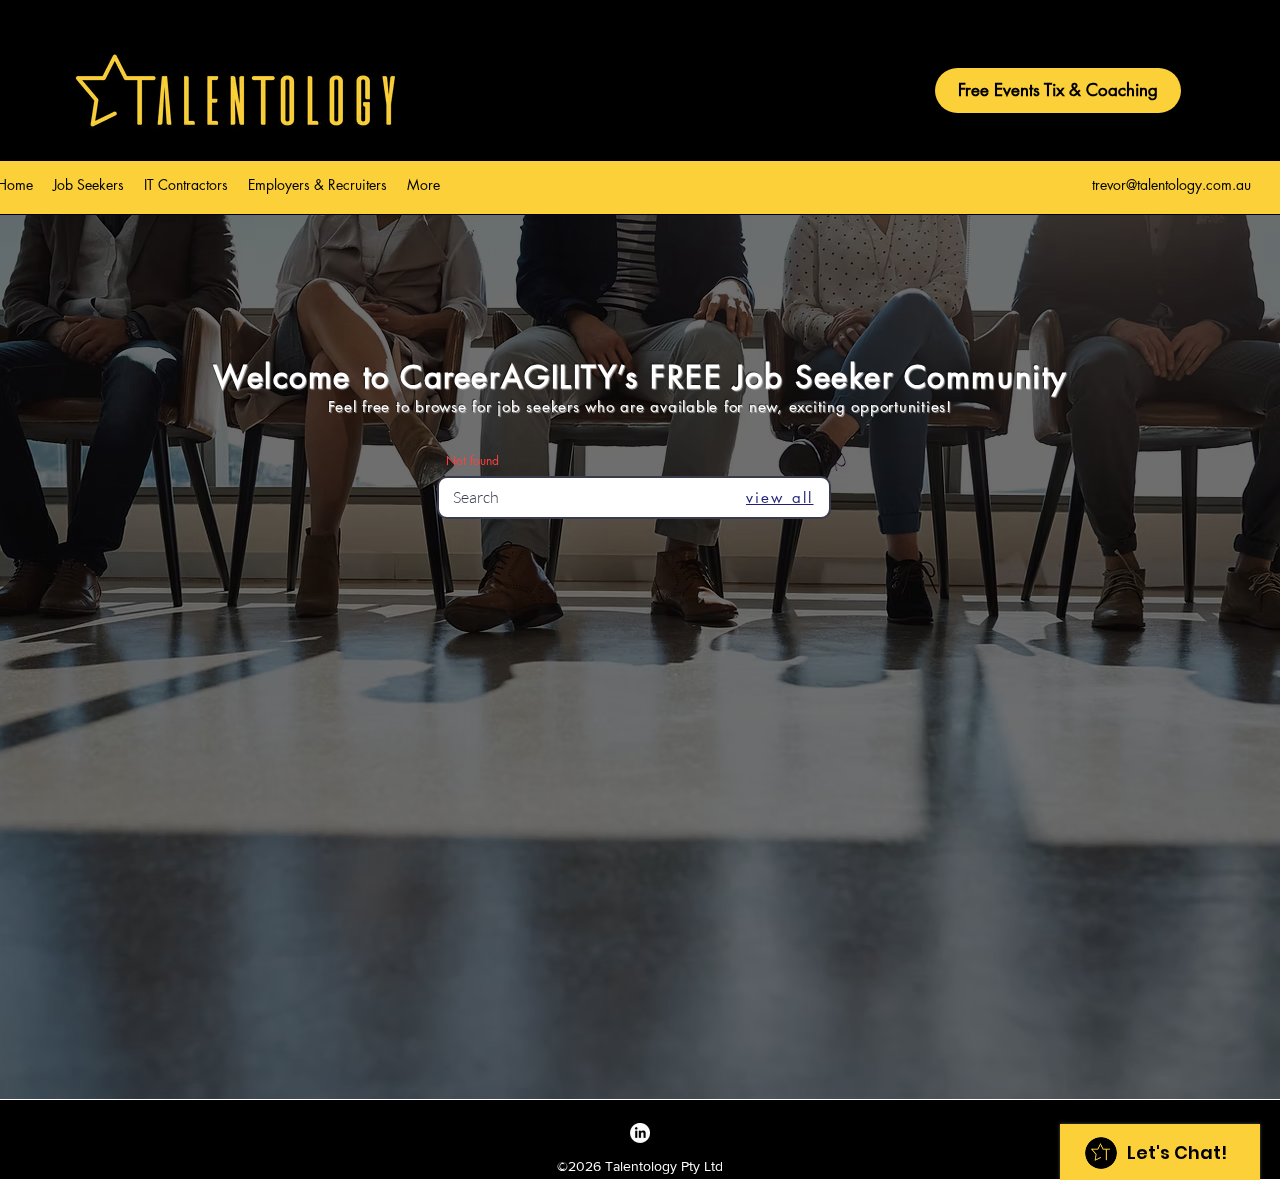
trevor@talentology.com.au (1171, 184)
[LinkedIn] (640, 1133)
